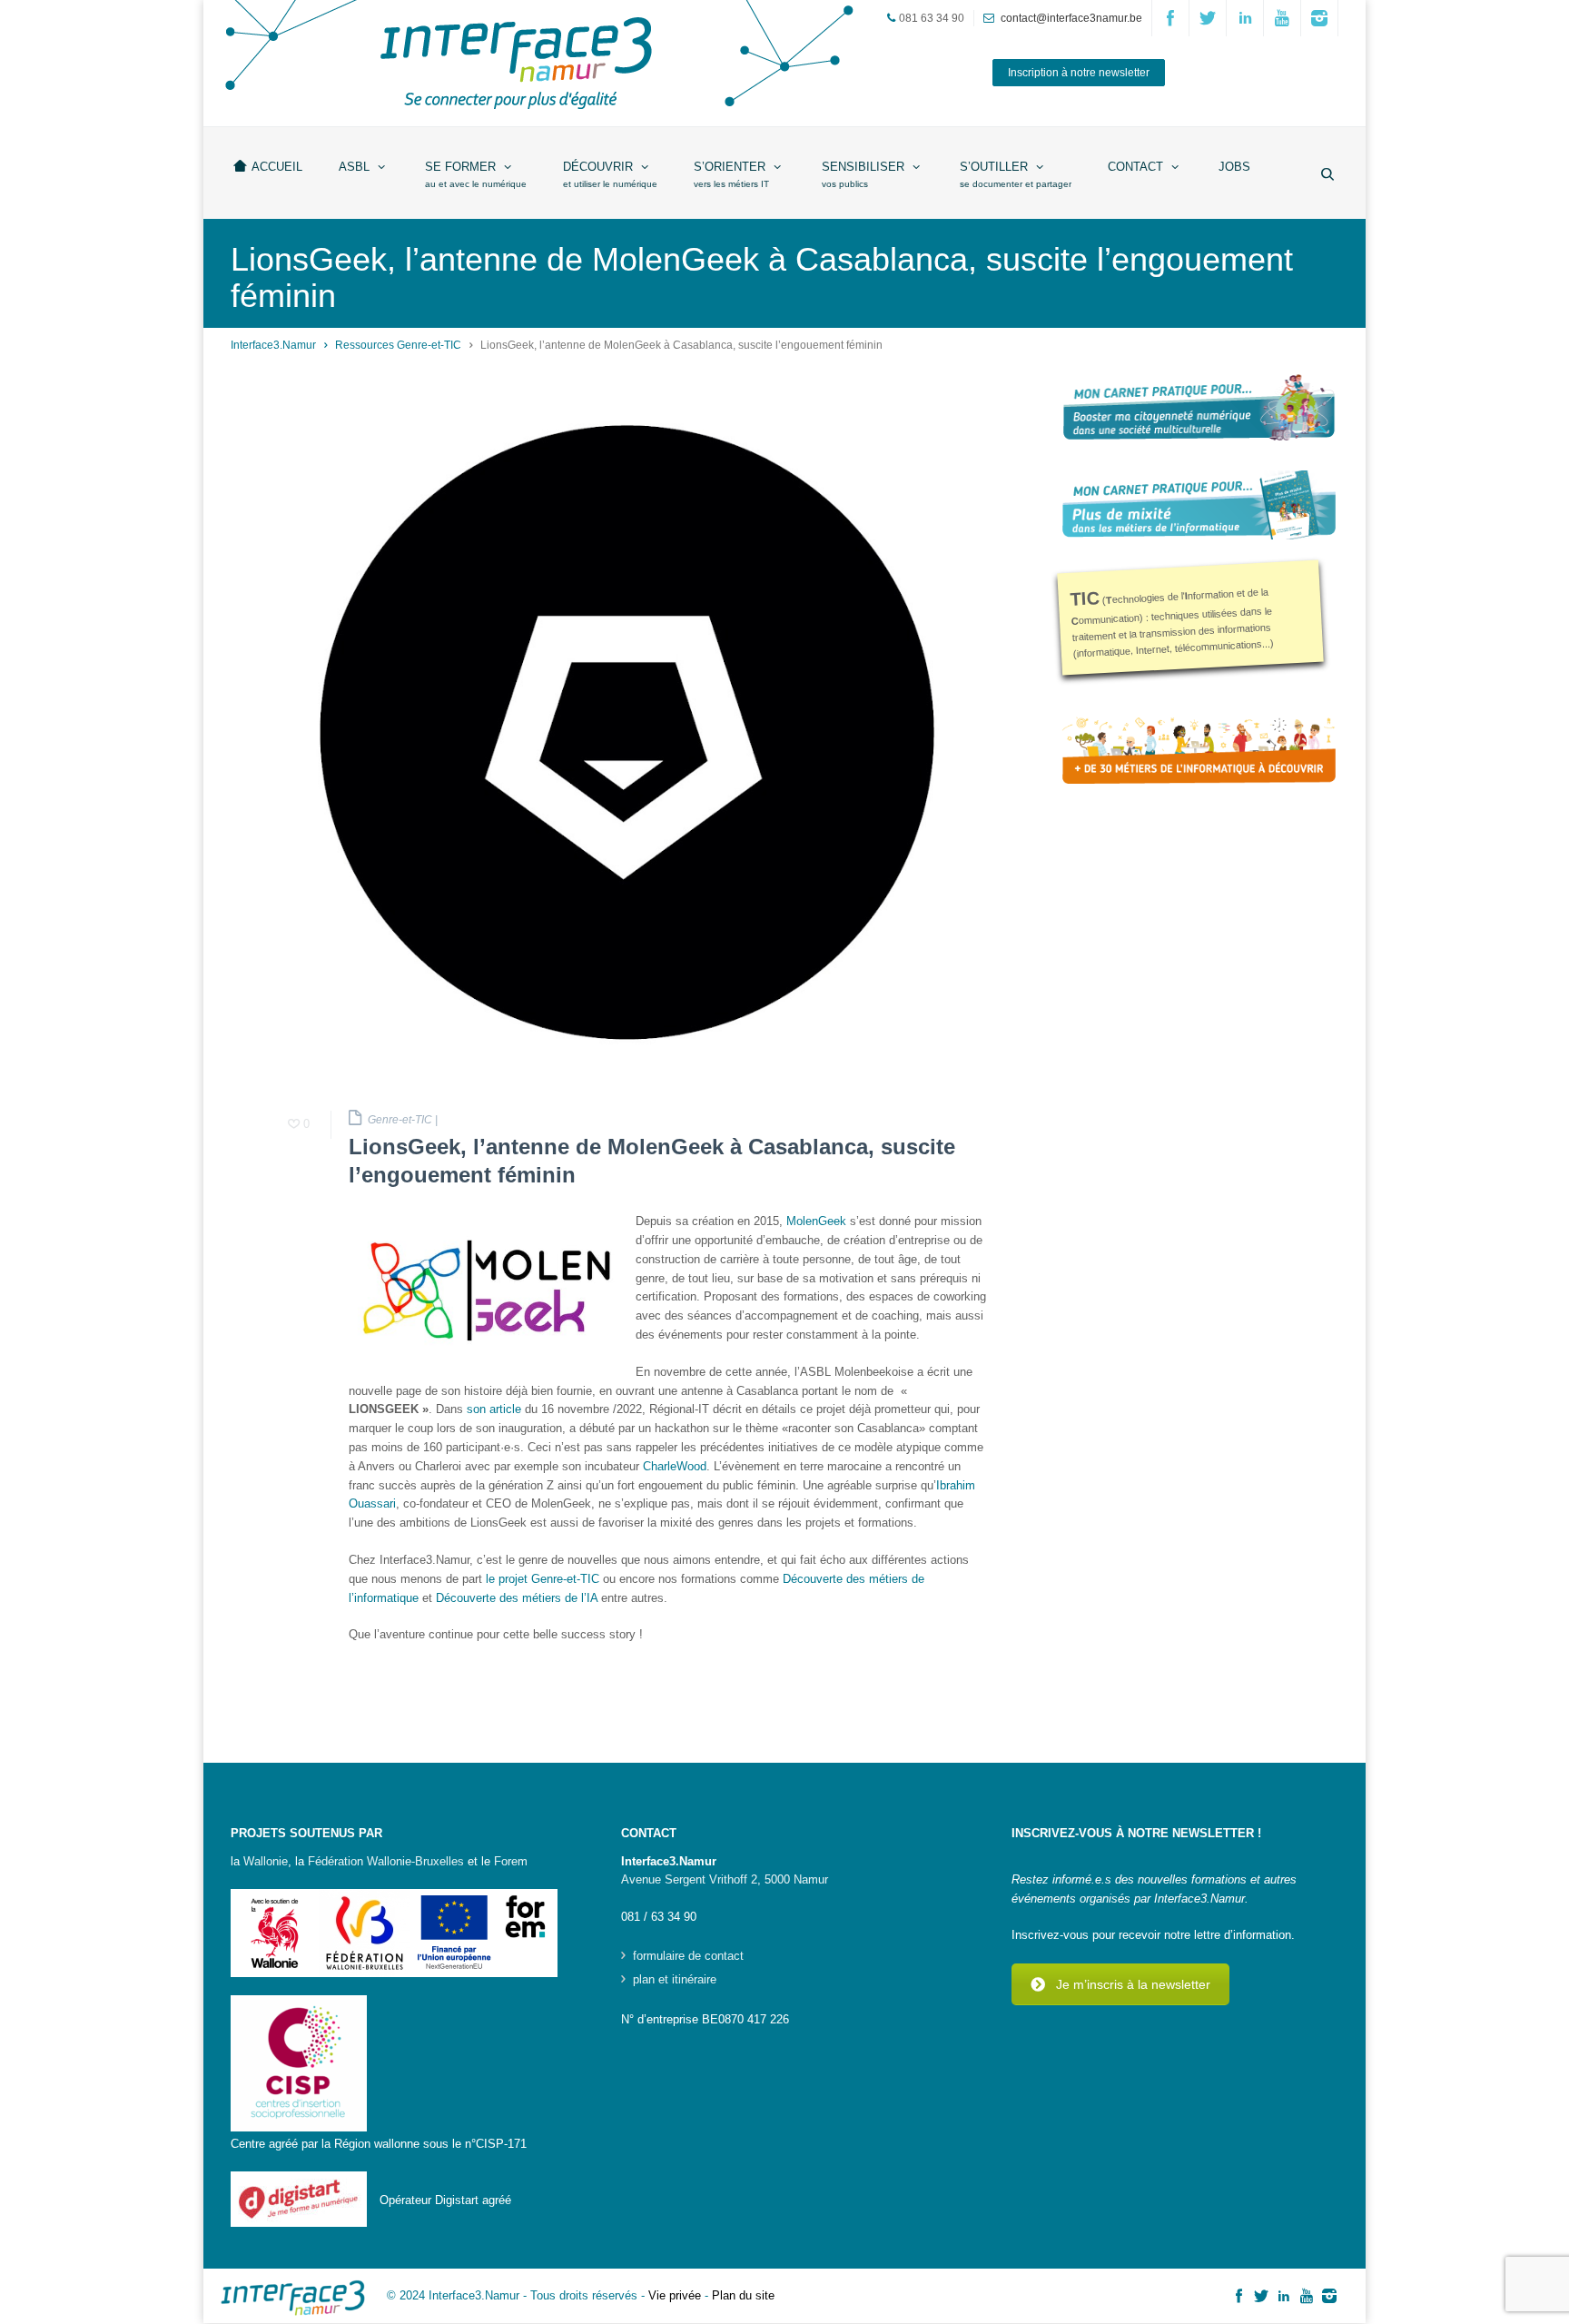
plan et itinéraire (675, 1980)
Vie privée (675, 2295)
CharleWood (675, 1466)
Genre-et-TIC (400, 1120)
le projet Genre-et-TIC (543, 1579)
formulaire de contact (688, 1956)
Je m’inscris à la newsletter (1133, 1984)
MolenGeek (816, 1221)
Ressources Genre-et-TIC (398, 345)
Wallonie (266, 1861)
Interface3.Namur (273, 345)
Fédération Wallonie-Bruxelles (386, 1861)
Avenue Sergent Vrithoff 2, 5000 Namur (725, 1879)
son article (494, 1409)
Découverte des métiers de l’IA (517, 1598)
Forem (511, 1861)
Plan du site (743, 2295)
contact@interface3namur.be (1071, 18)
